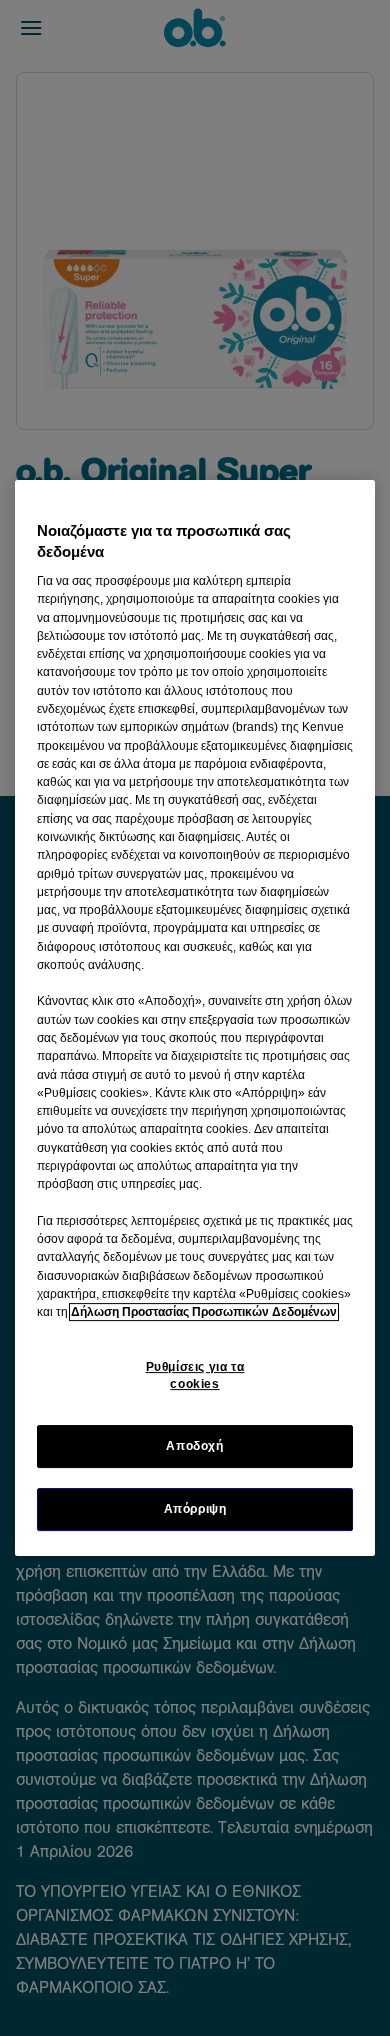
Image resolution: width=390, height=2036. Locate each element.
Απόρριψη (195, 1509)
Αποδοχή (194, 1446)
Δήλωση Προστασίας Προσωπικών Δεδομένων (204, 1312)
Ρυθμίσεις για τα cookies (195, 1375)
